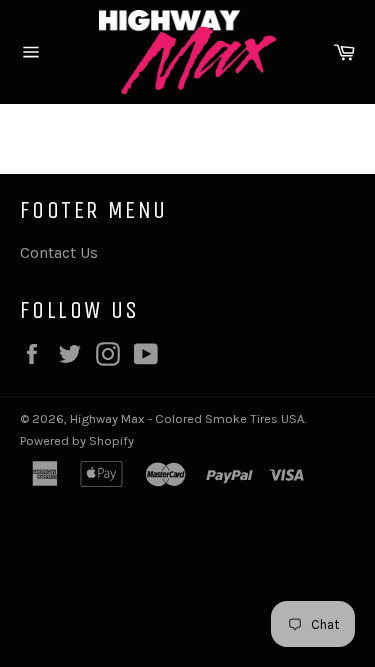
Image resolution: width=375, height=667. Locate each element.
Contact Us (59, 252)
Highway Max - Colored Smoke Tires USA (187, 418)
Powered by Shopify (77, 440)
